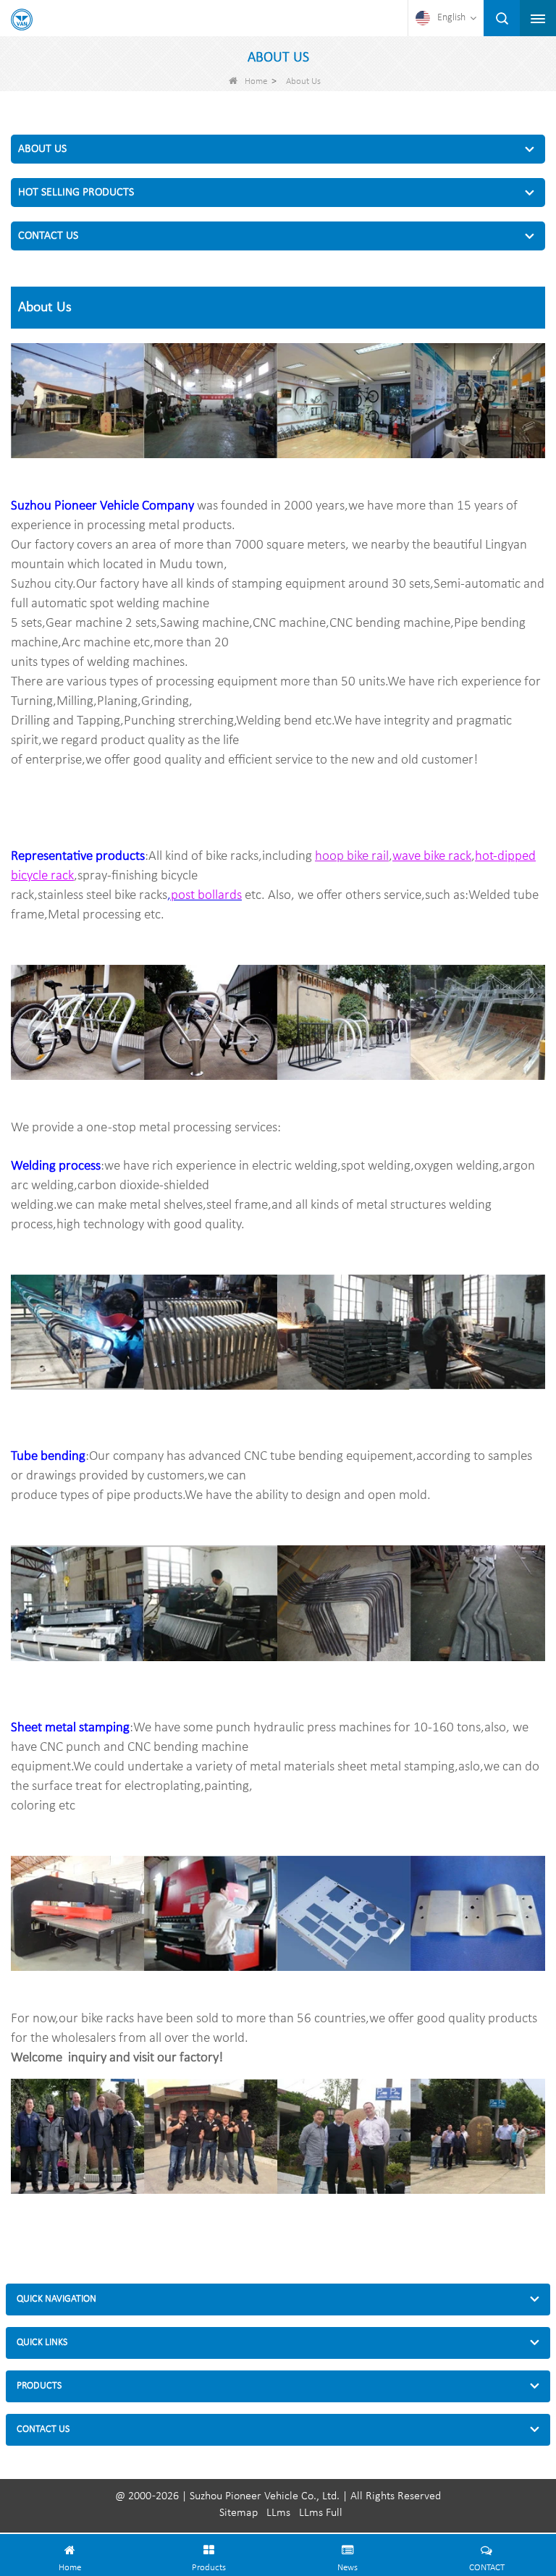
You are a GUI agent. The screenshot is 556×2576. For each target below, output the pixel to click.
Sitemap (239, 2513)
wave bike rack (432, 857)
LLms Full (321, 2513)
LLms (278, 2513)
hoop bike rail (352, 857)
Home (256, 81)
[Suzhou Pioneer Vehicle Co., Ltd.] (22, 20)
